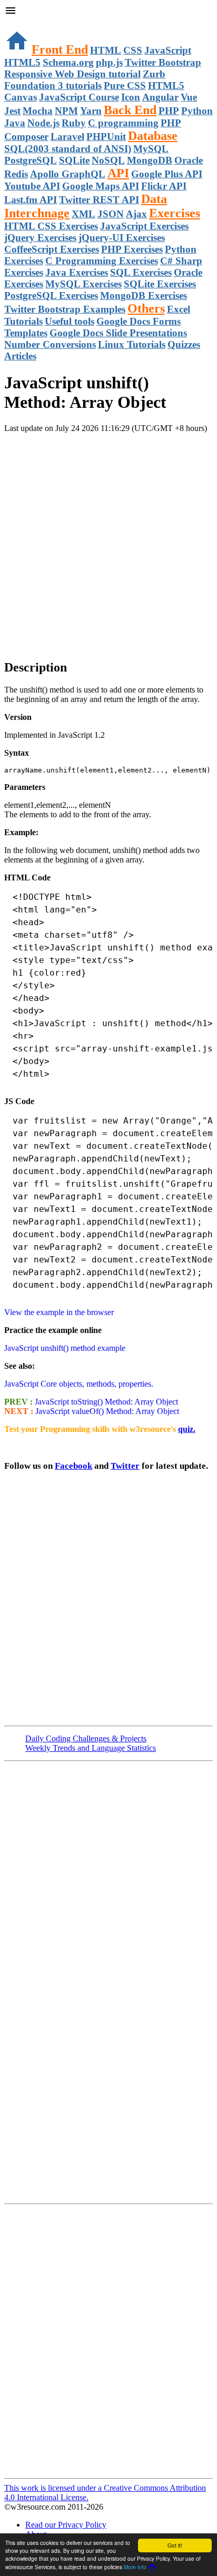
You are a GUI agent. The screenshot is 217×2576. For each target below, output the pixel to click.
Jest (12, 111)
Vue (189, 97)
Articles (20, 356)
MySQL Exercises (83, 284)
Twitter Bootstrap (163, 62)
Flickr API (164, 186)
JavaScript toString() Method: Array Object (105, 1402)
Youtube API (32, 186)
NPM (66, 111)
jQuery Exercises (40, 238)
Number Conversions (50, 344)
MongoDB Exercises (144, 295)
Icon (131, 97)
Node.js (43, 123)
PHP (169, 111)
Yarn (91, 111)
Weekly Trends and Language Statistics (91, 1748)
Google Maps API (101, 186)
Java (15, 123)
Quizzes (184, 344)
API (118, 173)
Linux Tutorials (132, 344)
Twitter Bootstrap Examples (65, 309)
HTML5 (22, 62)
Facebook (73, 1466)
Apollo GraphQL (68, 174)
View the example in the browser (59, 1312)
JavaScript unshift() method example (65, 1348)
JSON (111, 214)
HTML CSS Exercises (51, 226)
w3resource (23, 23)
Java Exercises (77, 272)
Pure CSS (125, 86)
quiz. (187, 1429)
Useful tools (70, 321)
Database (153, 136)
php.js (109, 62)
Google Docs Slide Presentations (118, 333)
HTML (106, 50)
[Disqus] (108, 2340)
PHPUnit (106, 137)
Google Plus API (167, 174)
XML (83, 214)
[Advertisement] (108, 542)
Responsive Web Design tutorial (72, 74)
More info (135, 2567)
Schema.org (68, 62)
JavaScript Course (79, 97)
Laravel (67, 137)
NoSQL (108, 160)
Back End (130, 110)
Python (197, 111)
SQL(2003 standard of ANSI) (68, 149)
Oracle (189, 160)
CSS (133, 50)
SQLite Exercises (160, 284)
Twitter (125, 1466)
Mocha (38, 111)
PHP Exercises (132, 249)
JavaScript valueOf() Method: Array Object (106, 1411)
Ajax (136, 214)
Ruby (74, 123)
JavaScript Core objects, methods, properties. (79, 1384)
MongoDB (150, 160)
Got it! (175, 2545)
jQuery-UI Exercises (122, 238)
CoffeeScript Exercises (52, 249)
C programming (123, 123)
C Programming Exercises (102, 261)
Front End (60, 49)
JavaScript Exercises (144, 226)
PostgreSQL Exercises (51, 295)
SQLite (74, 160)
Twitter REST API (99, 200)
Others (146, 308)
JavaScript (168, 50)
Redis (16, 174)
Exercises (175, 213)
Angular (160, 97)
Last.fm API (31, 200)
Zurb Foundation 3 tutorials (85, 80)
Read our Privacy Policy (66, 2525)
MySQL (151, 149)
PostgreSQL (31, 160)
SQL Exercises (141, 272)
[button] (108, 12)
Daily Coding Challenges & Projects (86, 1738)
